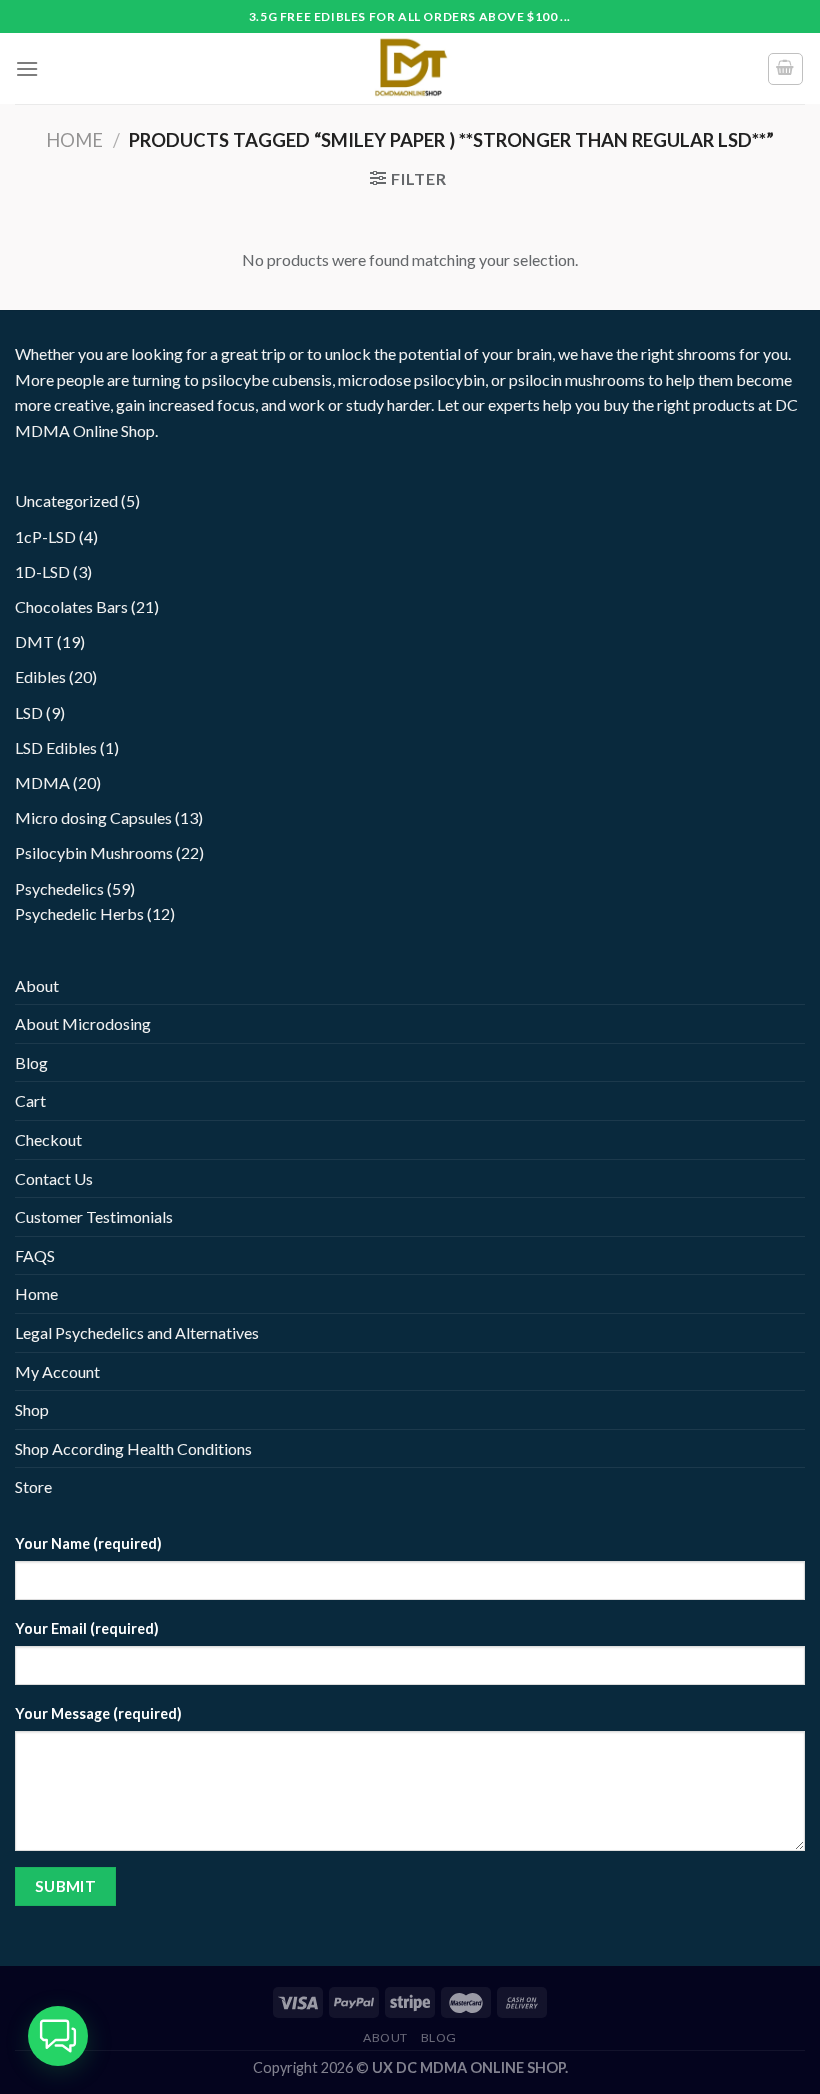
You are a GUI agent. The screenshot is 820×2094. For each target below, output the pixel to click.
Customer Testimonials (94, 1216)
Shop (32, 1409)
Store (33, 1486)
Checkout (48, 1139)
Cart (30, 1100)
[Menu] (27, 68)
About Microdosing (83, 1023)
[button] (58, 2036)
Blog (31, 1062)
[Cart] (786, 69)
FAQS (35, 1255)
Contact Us (54, 1178)
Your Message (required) (98, 1713)
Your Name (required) (88, 1543)
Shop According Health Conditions (133, 1448)
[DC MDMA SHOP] (410, 68)
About (37, 985)
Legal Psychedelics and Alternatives (137, 1332)
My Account (57, 1371)
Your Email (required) (87, 1628)
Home (74, 140)
